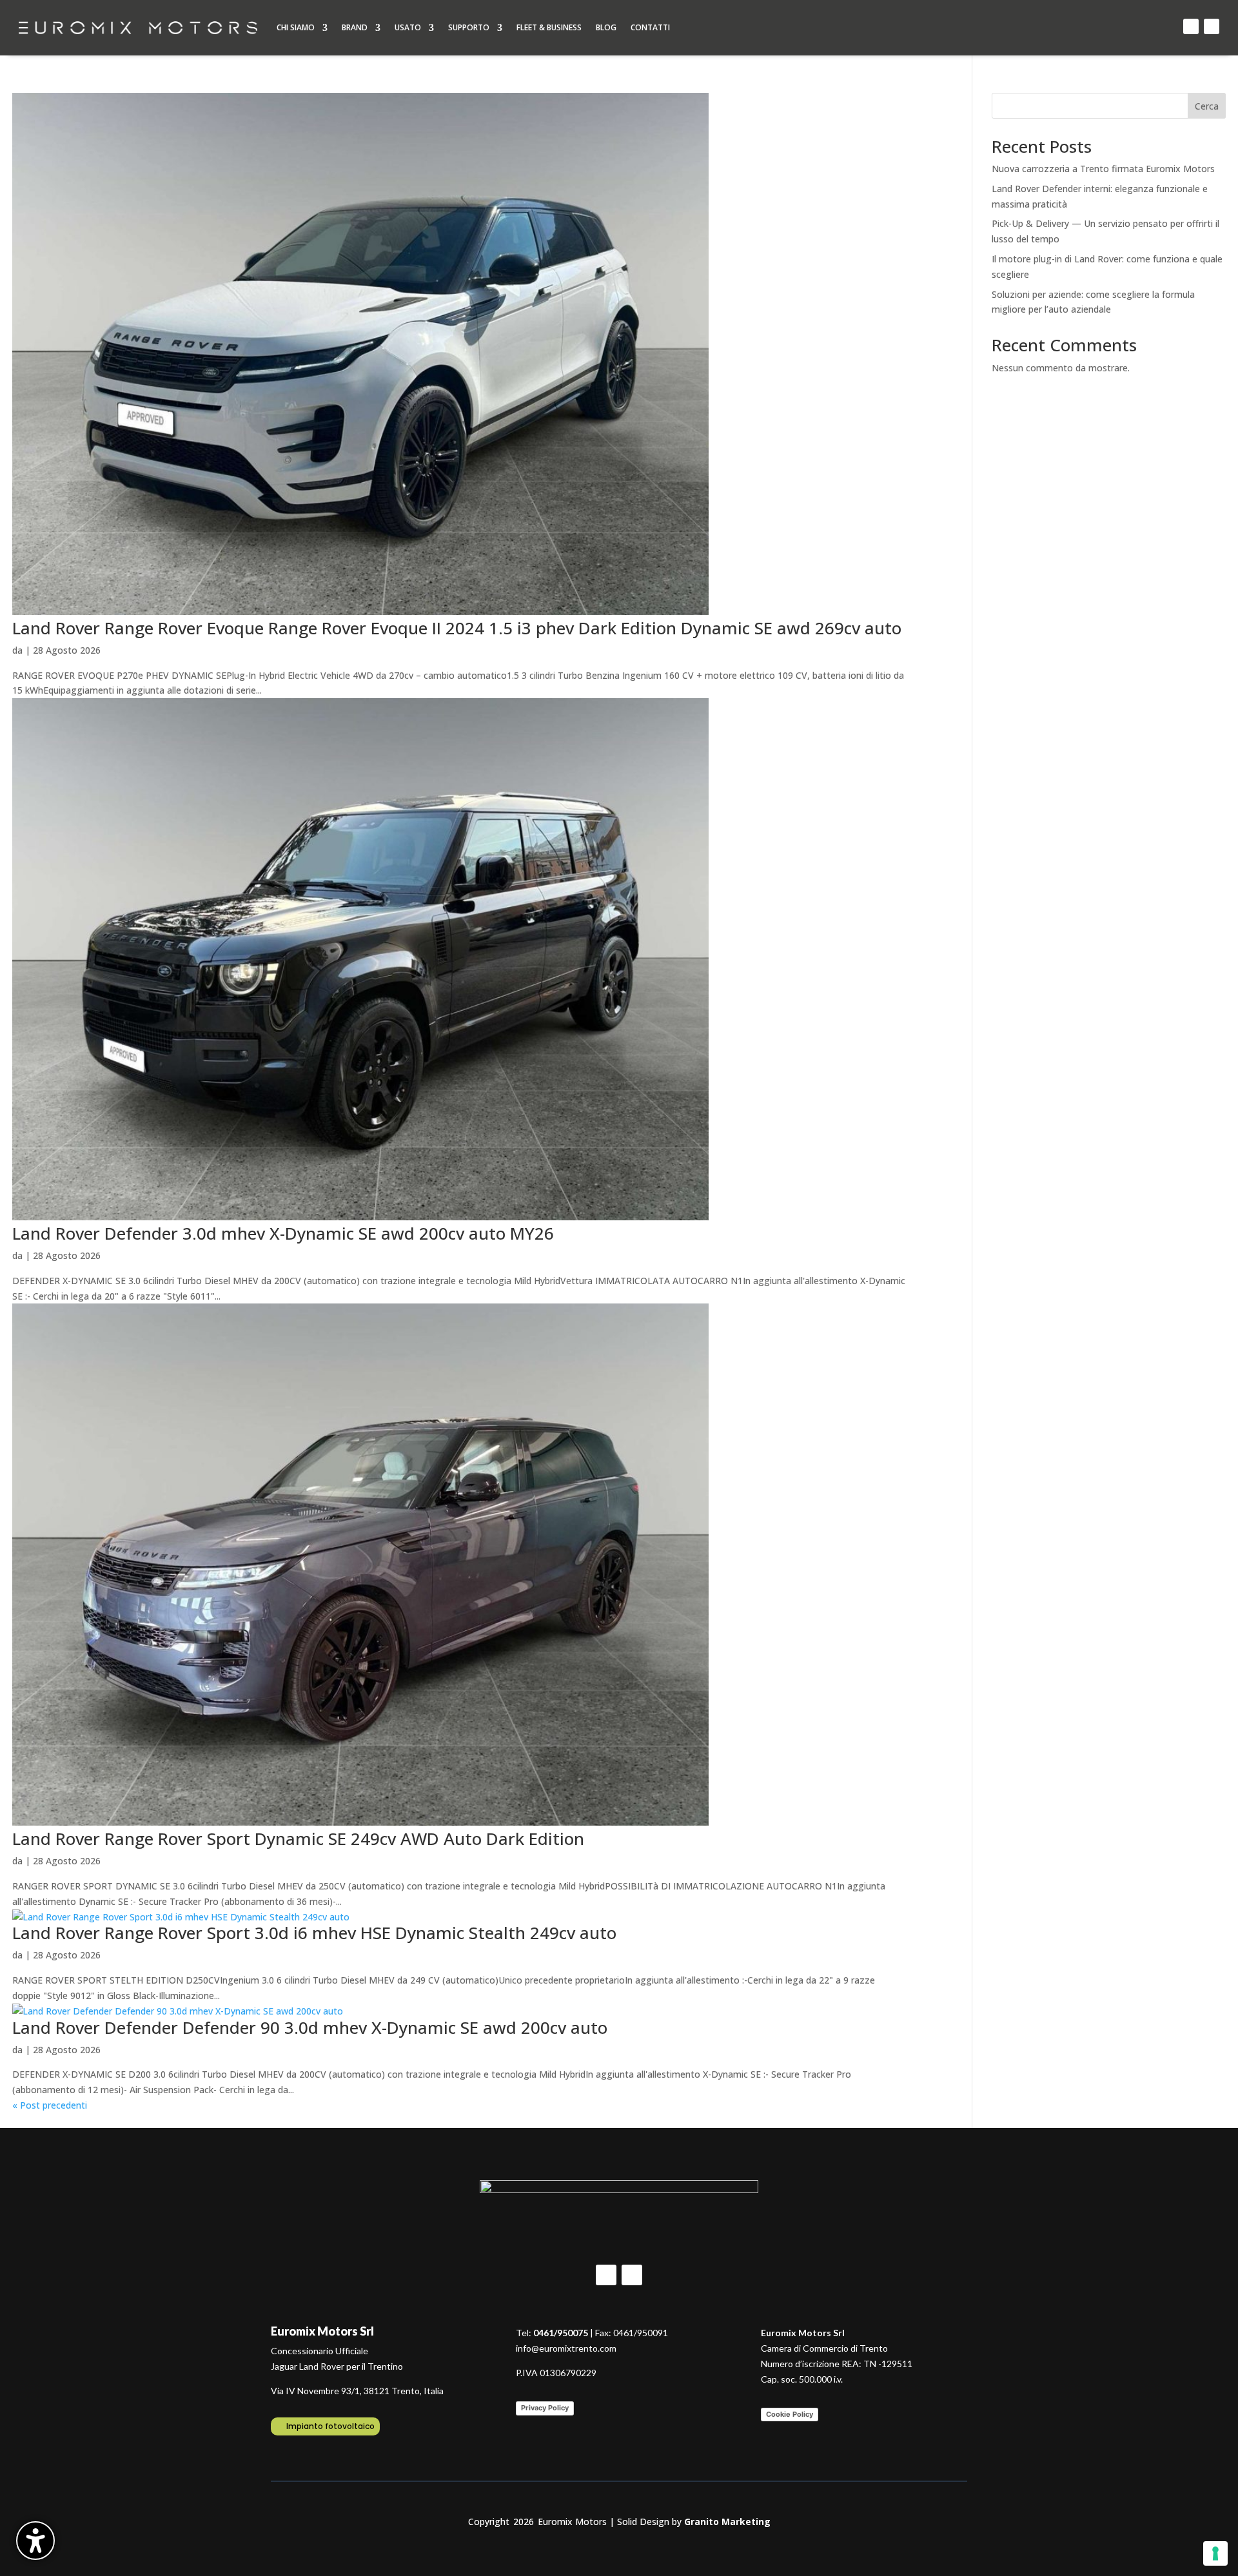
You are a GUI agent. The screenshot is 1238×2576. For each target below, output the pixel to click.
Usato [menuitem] (408, 27)
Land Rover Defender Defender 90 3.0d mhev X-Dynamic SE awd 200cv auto (310, 2027)
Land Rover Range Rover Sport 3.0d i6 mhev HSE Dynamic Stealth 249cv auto (314, 1933)
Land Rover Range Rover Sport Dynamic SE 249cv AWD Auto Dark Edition (298, 1839)
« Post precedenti (50, 2105)
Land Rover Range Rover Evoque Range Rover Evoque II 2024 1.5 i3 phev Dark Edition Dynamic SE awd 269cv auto (457, 628)
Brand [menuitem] (355, 27)
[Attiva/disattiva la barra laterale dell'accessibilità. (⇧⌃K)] (35, 2541)
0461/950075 (561, 2333)
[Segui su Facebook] (1191, 26)
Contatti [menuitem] (650, 27)
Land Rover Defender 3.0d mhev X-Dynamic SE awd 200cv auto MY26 (283, 1233)
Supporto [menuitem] (469, 27)
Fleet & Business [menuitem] (549, 27)
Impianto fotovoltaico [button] (330, 2426)
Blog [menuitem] (606, 27)
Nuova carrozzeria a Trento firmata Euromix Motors (1103, 169)
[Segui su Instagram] (1212, 26)
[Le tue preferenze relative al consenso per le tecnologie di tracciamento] (1215, 2553)
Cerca (1207, 106)
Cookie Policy (790, 2414)
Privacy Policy (545, 2408)
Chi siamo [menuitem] (296, 27)
